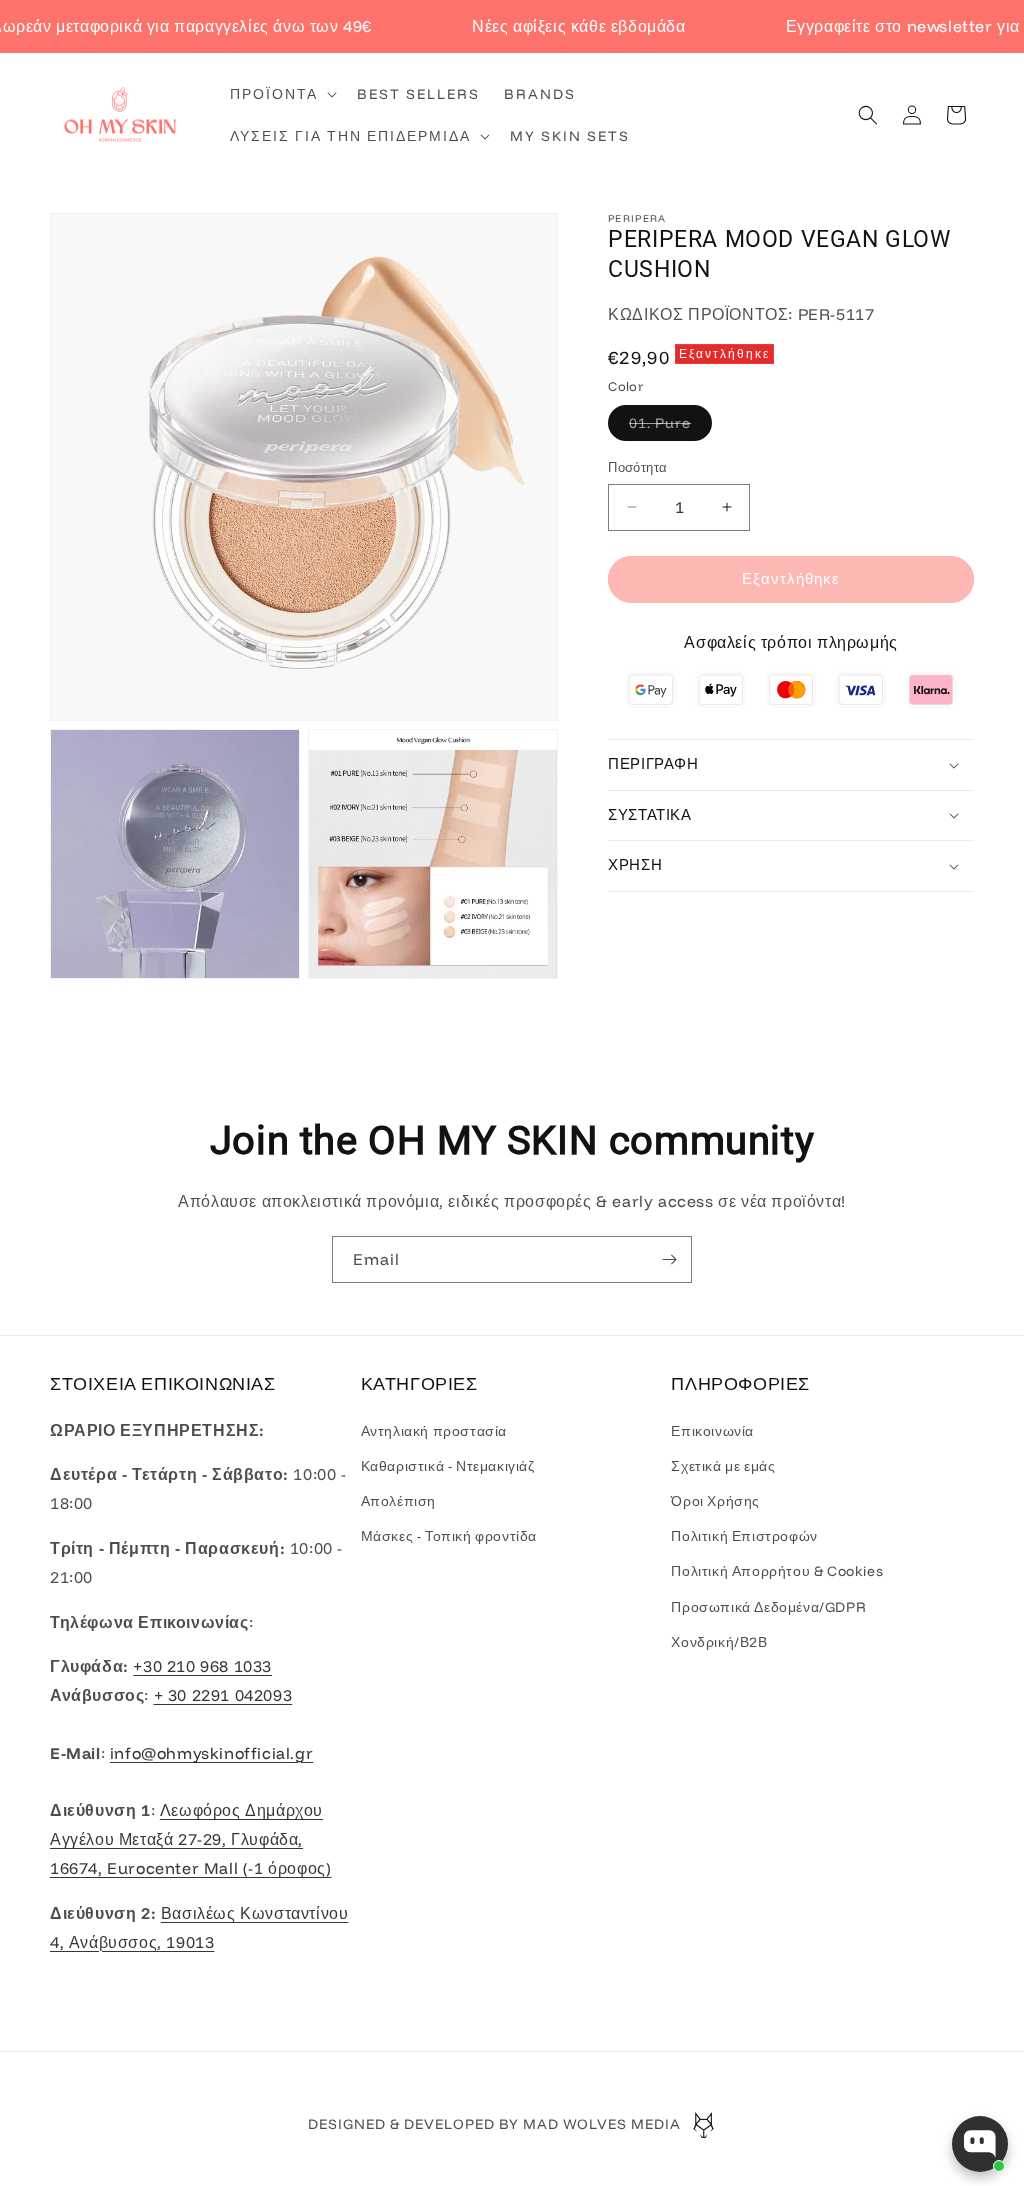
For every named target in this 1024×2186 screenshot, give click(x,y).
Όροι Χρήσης (715, 1501)
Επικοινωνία (712, 1431)
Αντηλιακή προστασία (434, 1431)
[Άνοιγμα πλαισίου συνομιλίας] (980, 2144)
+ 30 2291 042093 (223, 1695)
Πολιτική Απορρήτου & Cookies (777, 1571)
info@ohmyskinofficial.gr (211, 1753)
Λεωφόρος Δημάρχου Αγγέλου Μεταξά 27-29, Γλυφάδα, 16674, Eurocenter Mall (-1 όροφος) (190, 1839)
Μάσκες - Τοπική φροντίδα (449, 1536)
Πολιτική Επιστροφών (744, 1536)
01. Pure (670, 427)
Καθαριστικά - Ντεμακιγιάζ (448, 1466)
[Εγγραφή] (669, 1259)
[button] (281, 94)
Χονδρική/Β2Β (719, 1642)
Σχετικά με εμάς (723, 1466)
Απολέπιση (398, 1501)
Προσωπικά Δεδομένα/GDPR (768, 1607)
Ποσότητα (637, 467)
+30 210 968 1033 (202, 1666)
